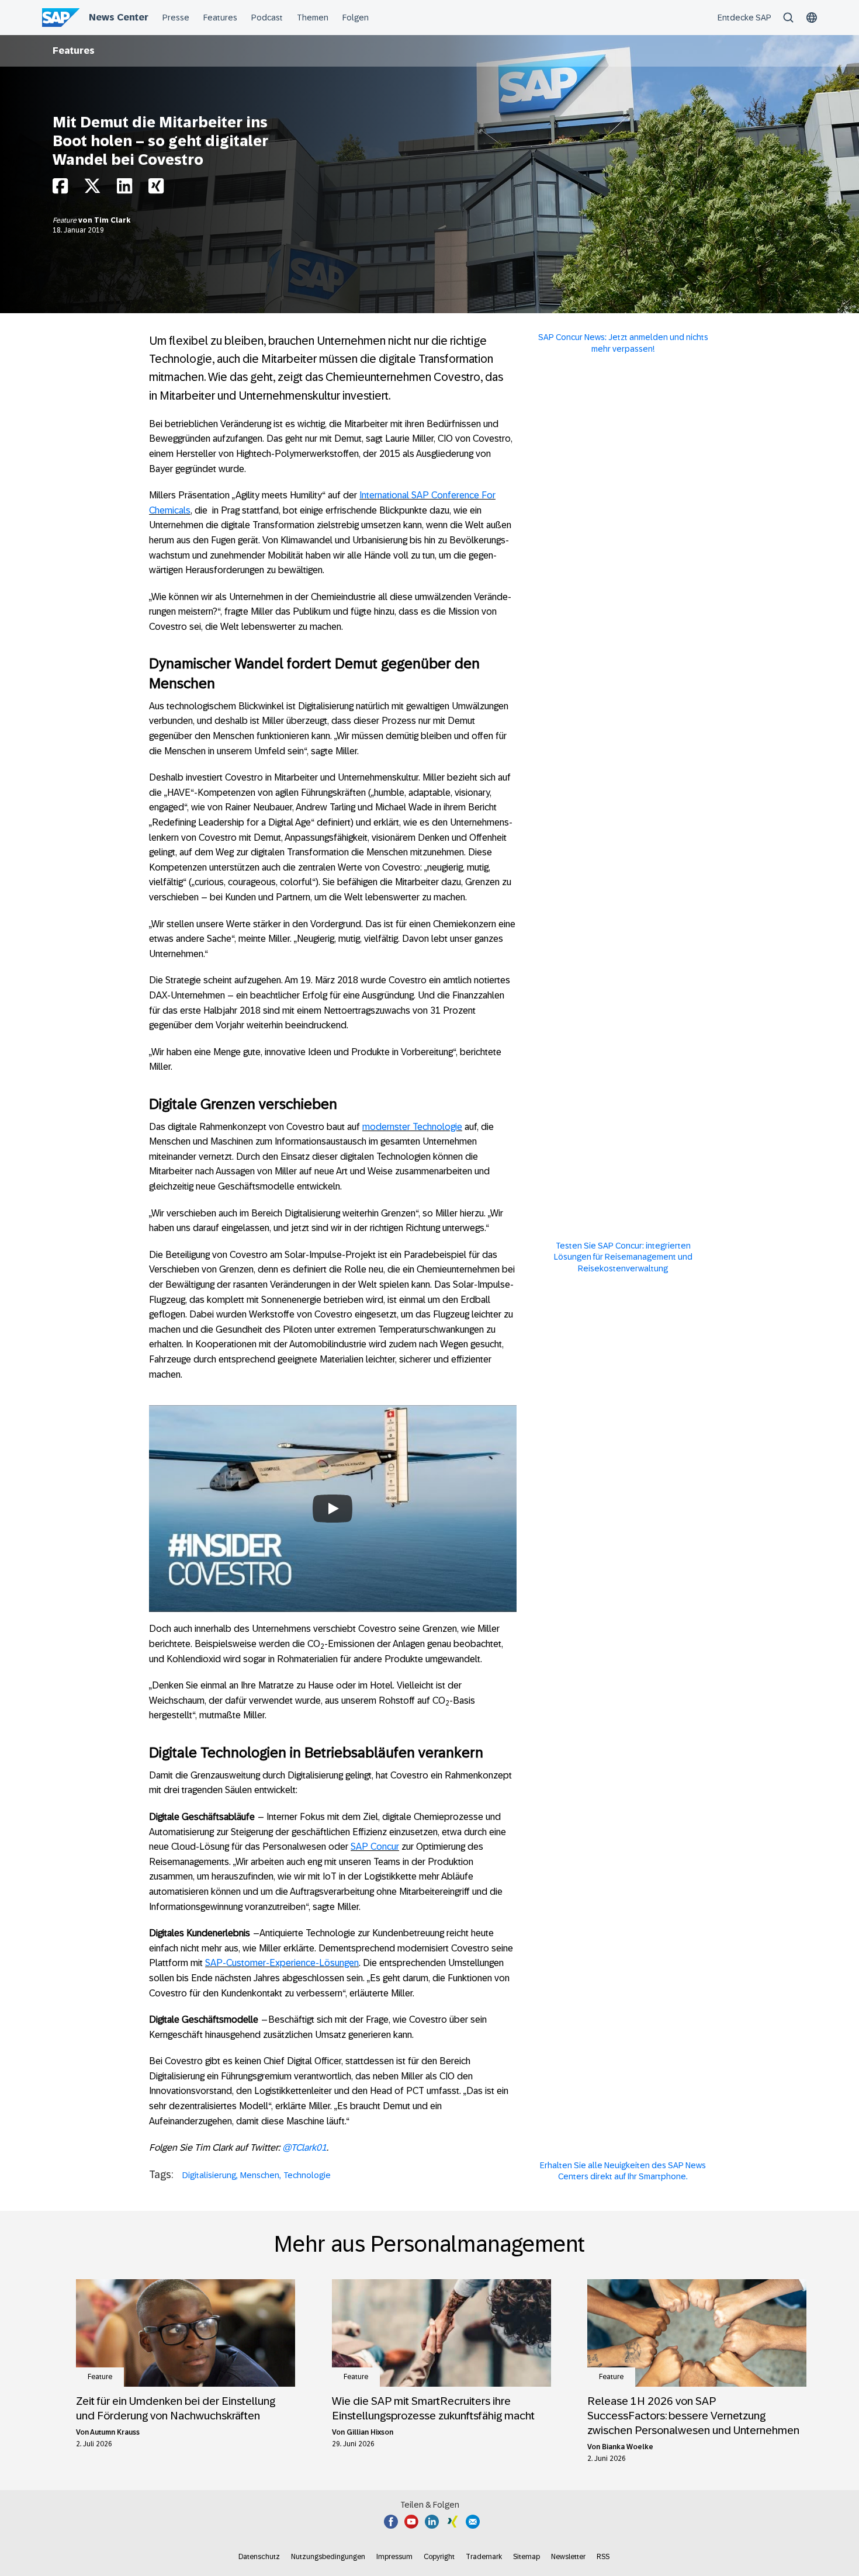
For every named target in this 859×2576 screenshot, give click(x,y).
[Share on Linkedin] (124, 189)
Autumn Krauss (115, 2432)
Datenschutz (259, 2557)
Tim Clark (112, 220)
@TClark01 (304, 2147)
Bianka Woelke (628, 2447)
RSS (603, 2557)
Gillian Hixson (370, 2432)
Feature (65, 220)
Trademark (484, 2557)
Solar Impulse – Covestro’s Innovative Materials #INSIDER (333, 1474)
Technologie (307, 2175)
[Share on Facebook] (60, 189)
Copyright (439, 2557)
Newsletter (568, 2557)
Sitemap (527, 2557)
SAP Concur (375, 1847)
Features (74, 51)
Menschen (260, 2175)
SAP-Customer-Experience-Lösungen (282, 1963)
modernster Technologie (412, 1127)
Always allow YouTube (333, 1545)
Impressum (394, 2557)
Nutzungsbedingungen (328, 2557)
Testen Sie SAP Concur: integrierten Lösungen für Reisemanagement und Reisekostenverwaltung (623, 1257)
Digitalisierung (209, 2175)
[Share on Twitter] (92, 189)
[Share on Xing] (156, 189)
